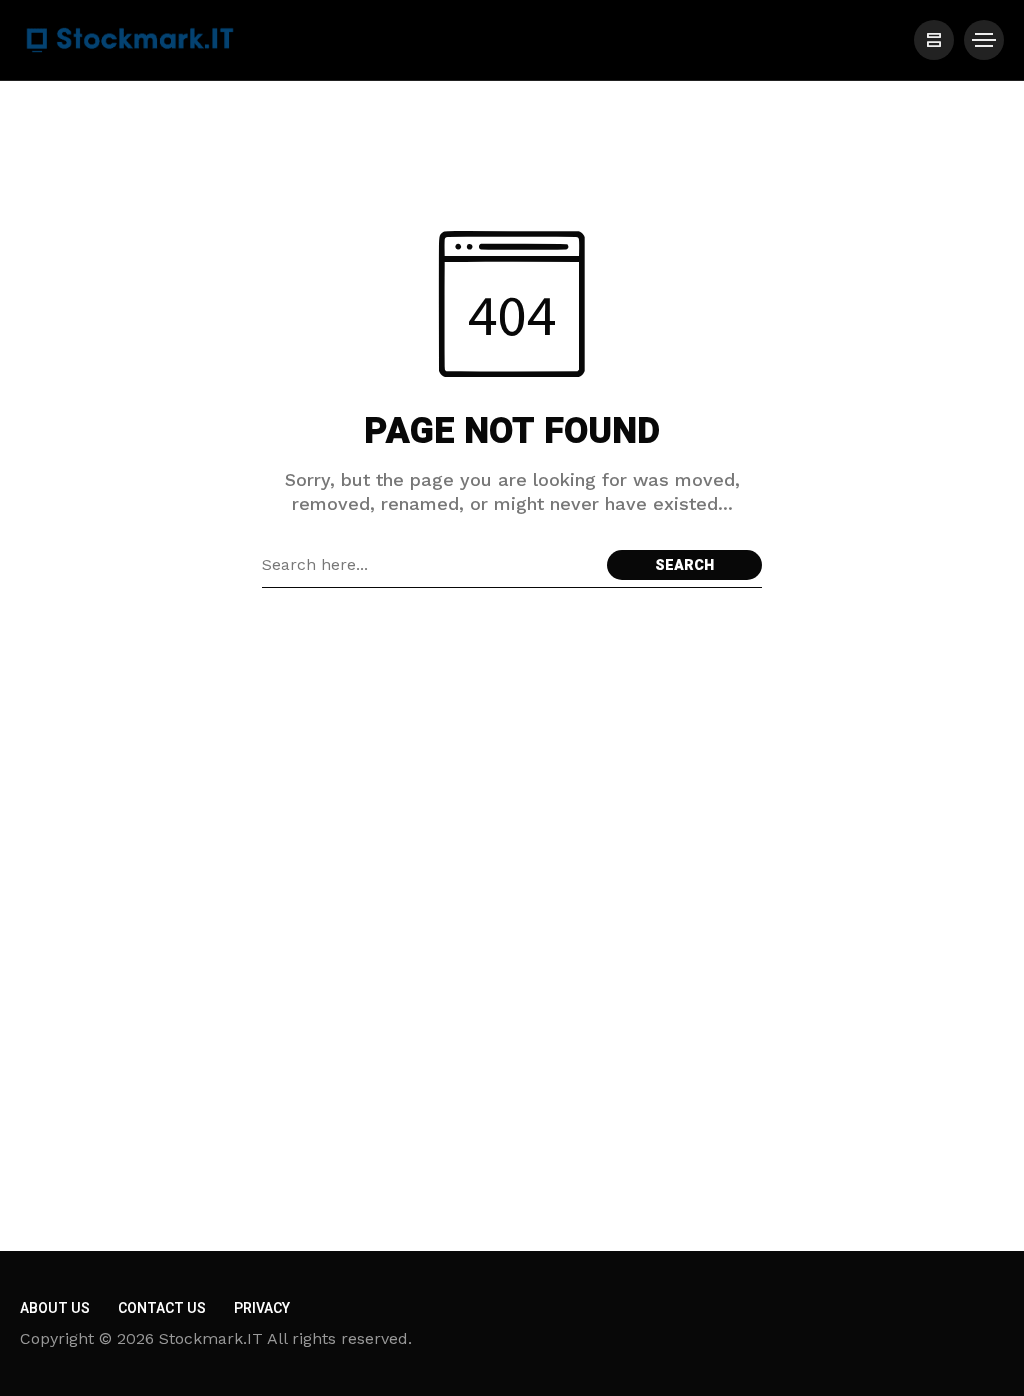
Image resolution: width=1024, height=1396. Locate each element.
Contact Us (162, 1308)
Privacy (262, 1308)
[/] (934, 40)
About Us (55, 1308)
